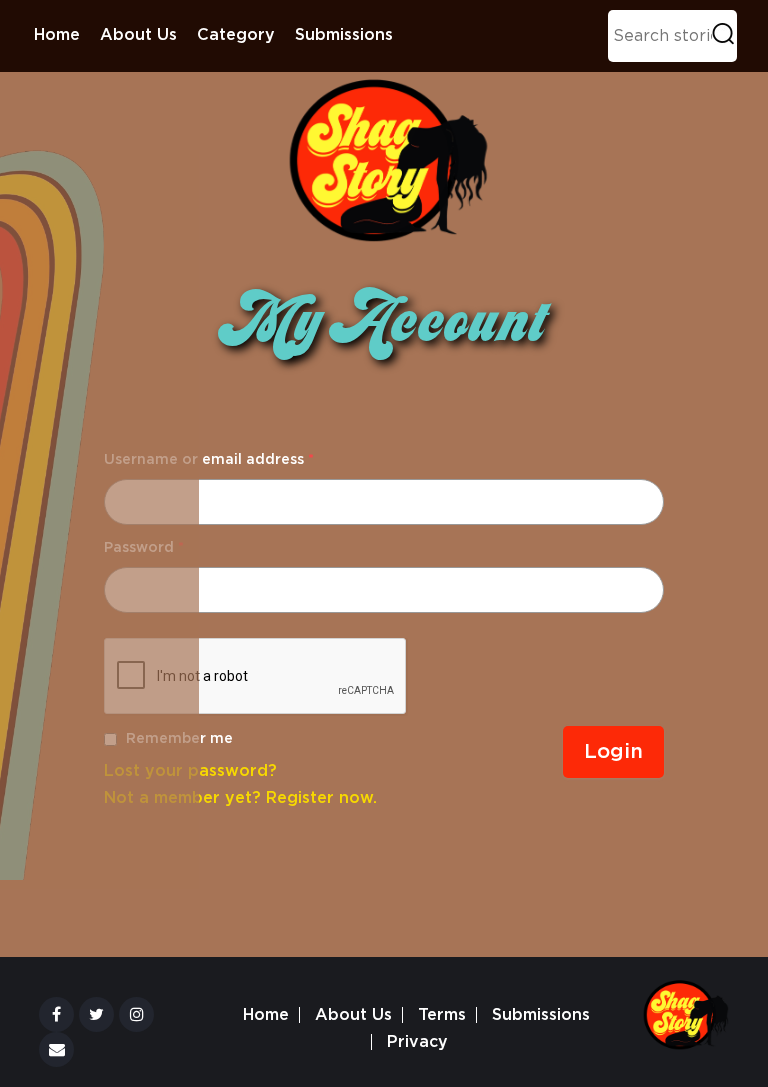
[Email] (56, 1049)
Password (144, 548)
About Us (138, 35)
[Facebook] (56, 1014)
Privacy (417, 1042)
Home (57, 35)
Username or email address (209, 460)
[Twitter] (96, 1014)
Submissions (344, 35)
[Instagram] (136, 1014)
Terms (442, 1015)
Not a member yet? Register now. (240, 798)
